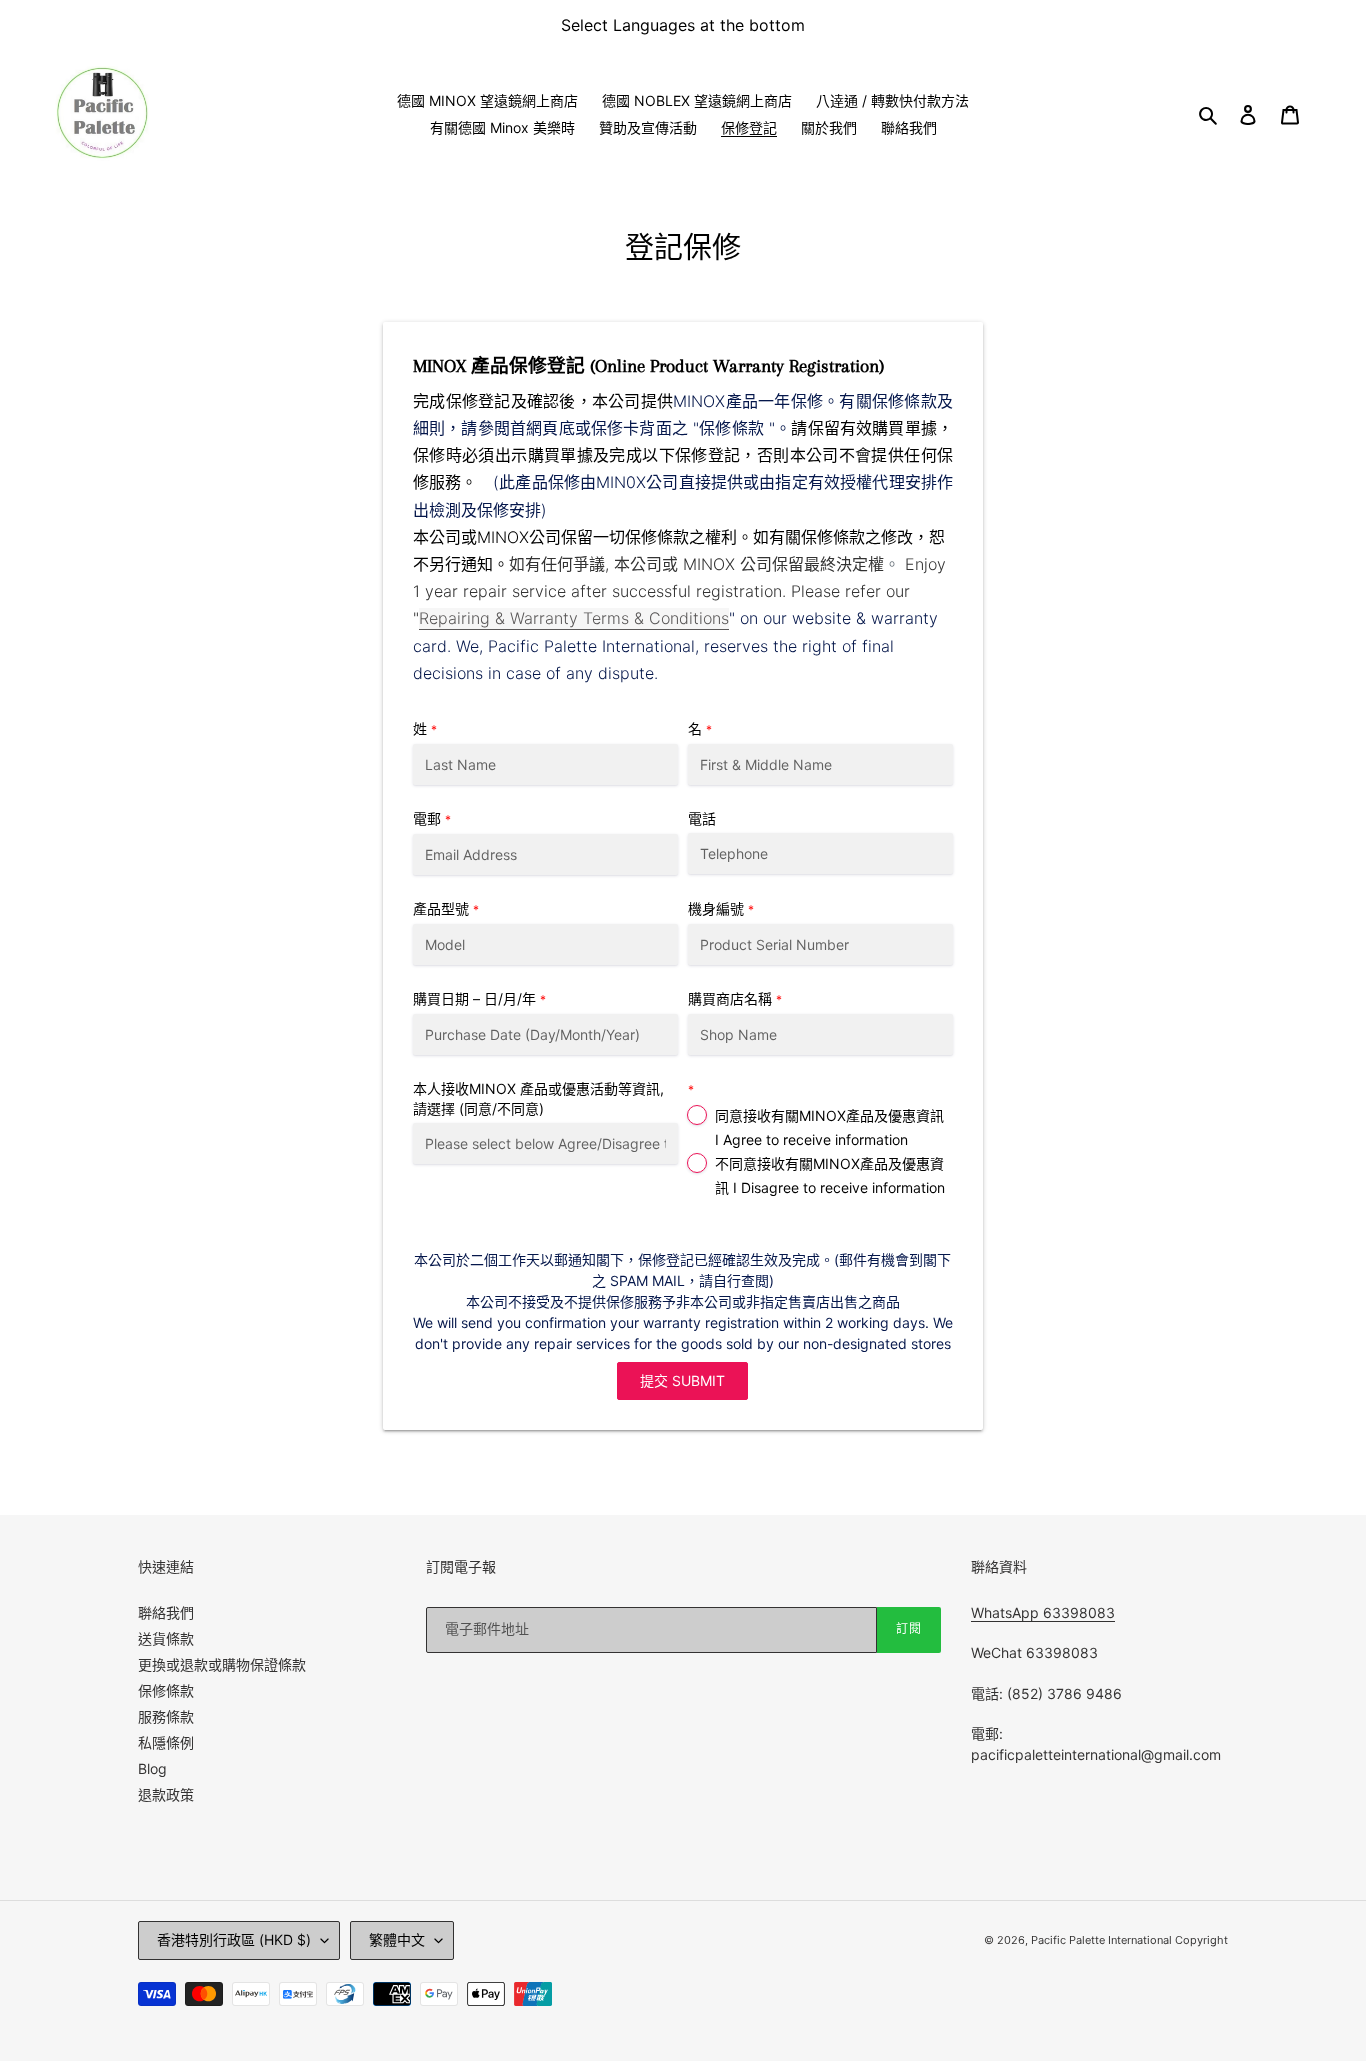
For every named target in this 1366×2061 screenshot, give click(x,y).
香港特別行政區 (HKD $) (234, 1939)
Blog (152, 1768)
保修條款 (166, 1690)
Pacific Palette (1069, 1940)
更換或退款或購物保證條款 (222, 1664)
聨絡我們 (166, 1612)
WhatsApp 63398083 (1043, 1612)
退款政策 (166, 1794)
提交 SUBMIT (682, 1380)
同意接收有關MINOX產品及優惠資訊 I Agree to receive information (829, 1127)
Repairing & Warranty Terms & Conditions (574, 618)
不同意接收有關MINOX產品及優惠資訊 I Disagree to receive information (830, 1175)
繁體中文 (397, 1939)
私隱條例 (166, 1742)
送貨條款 (166, 1638)
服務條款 (166, 1716)
